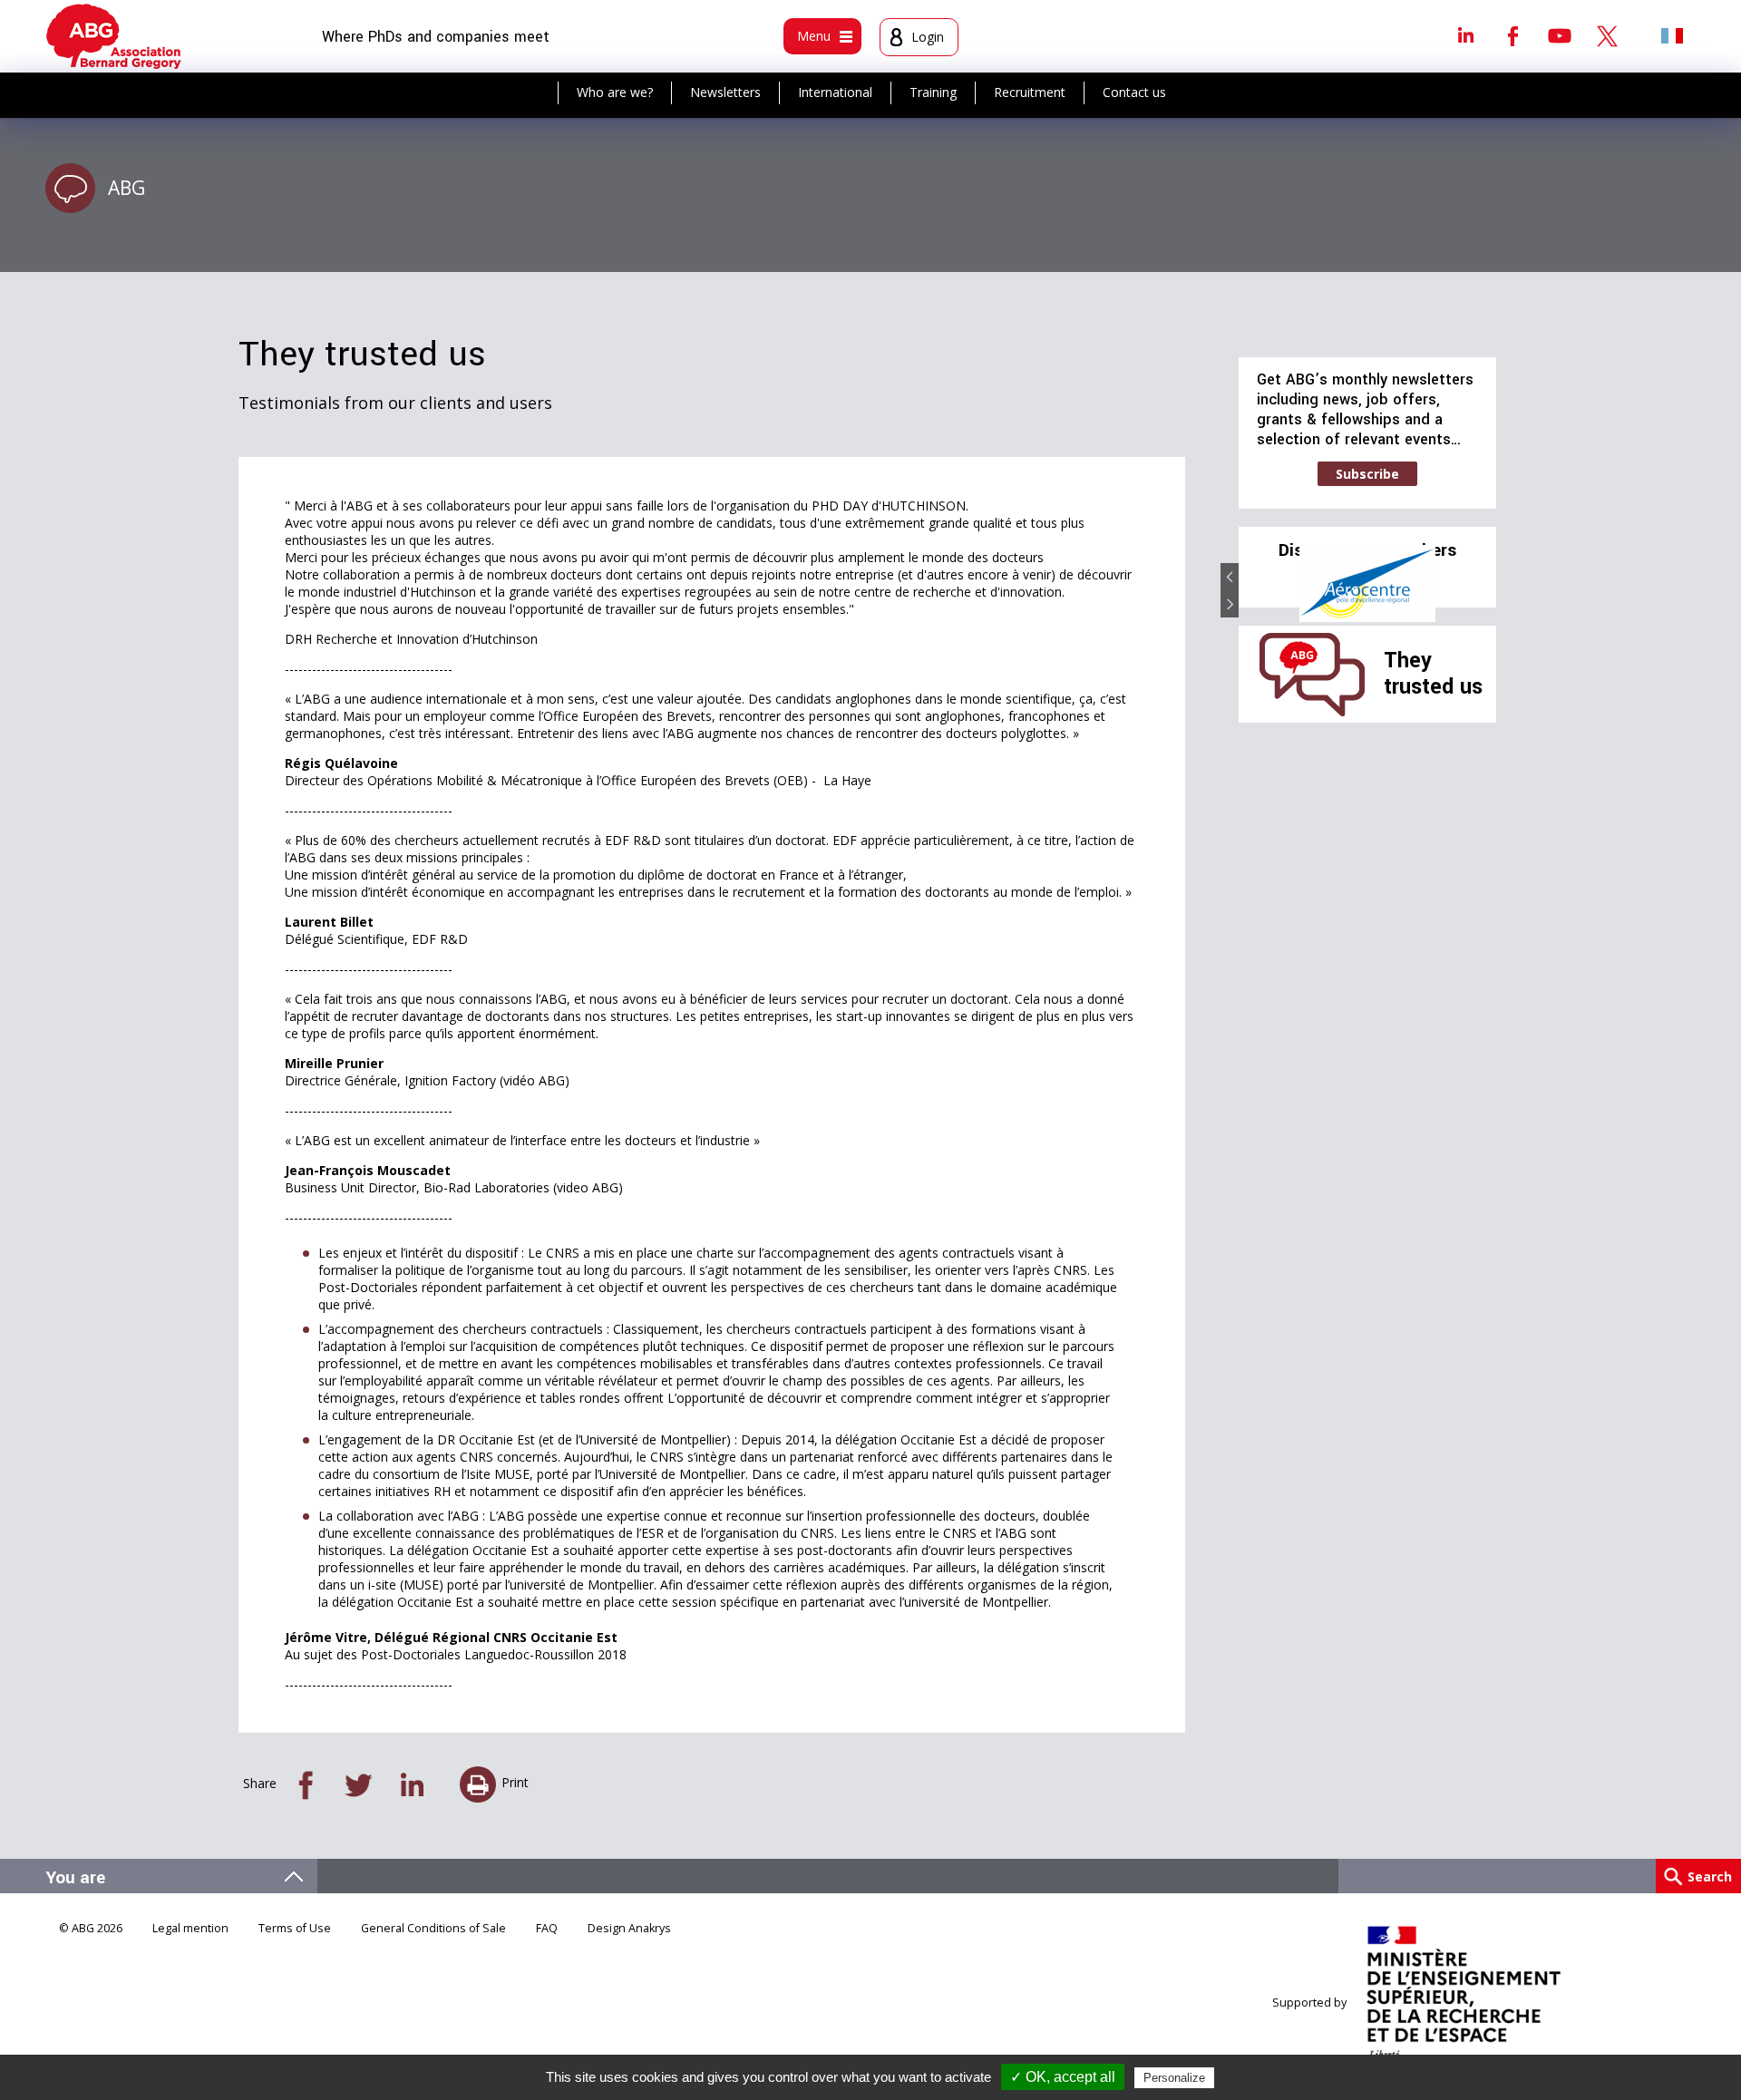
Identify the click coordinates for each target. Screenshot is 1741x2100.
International (835, 92)
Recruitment (1030, 92)
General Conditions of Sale (433, 1928)
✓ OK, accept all (1063, 2077)
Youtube (1560, 35)
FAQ (547, 1928)
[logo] (114, 36)
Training (933, 92)
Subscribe (1367, 474)
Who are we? (615, 92)
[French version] (1672, 35)
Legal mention (190, 1928)
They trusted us (1433, 673)
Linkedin (1465, 35)
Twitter (1607, 35)
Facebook (1512, 35)
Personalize (1174, 2078)
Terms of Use (295, 1928)
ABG (126, 188)
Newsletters (725, 92)
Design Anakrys (629, 1928)
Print (515, 1782)
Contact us (1134, 92)
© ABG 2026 (91, 1928)
